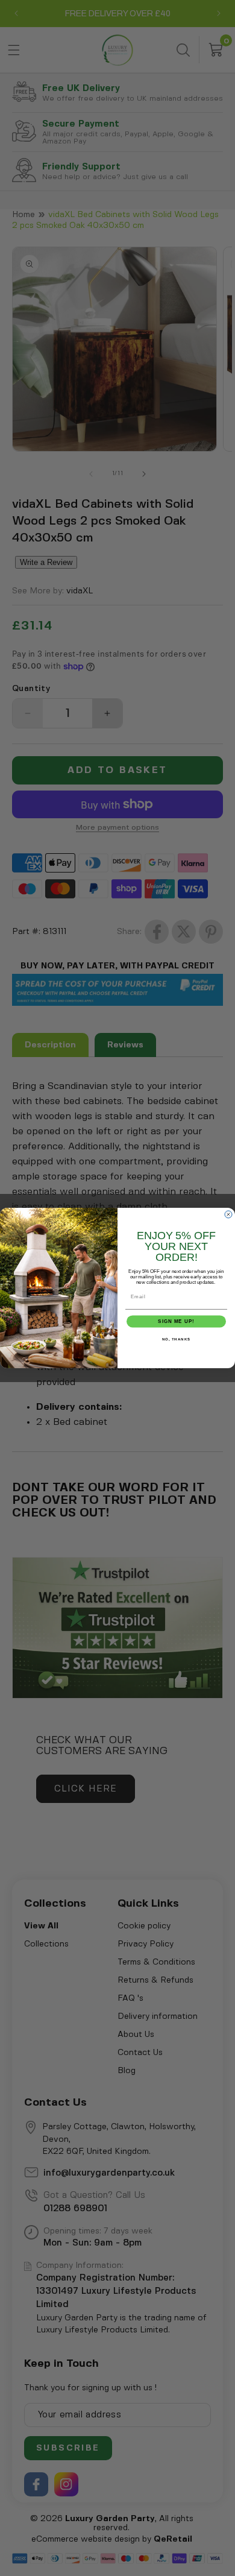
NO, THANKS (177, 1340)
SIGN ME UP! (176, 1321)
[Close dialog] (228, 1214)
